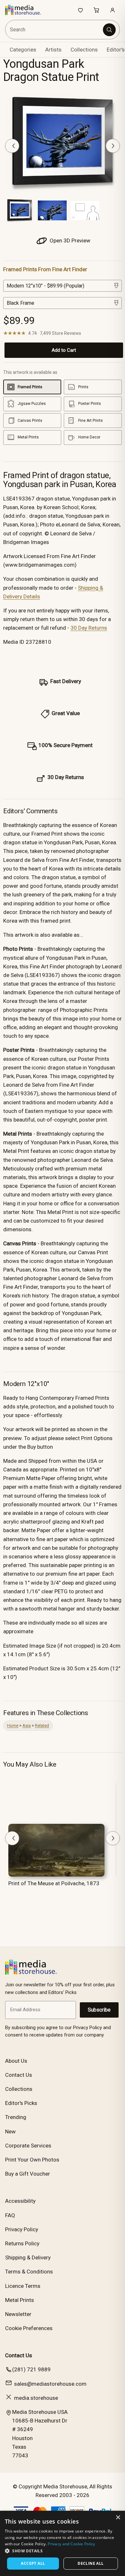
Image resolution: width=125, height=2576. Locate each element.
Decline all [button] (91, 2563)
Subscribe (99, 2010)
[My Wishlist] (80, 10)
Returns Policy (22, 2243)
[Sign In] (113, 10)
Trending (16, 2117)
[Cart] (96, 10)
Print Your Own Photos (32, 2160)
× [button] (118, 2518)
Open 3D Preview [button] (69, 240)
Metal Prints (20, 2300)
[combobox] (54, 30)
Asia (27, 1725)
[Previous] (12, 146)
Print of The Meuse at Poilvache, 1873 (54, 1883)
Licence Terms (23, 2286)
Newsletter (18, 2314)
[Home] (26, 10)
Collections (84, 50)
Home (13, 1725)
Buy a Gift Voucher (28, 2174)
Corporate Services (28, 2146)
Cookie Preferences (29, 2328)
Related (42, 1725)
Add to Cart (64, 350)
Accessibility (20, 2201)
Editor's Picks (21, 2103)
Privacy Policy (22, 2229)
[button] (63, 2551)
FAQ (10, 2215)
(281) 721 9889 (31, 2369)
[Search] (109, 30)
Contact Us (19, 2075)
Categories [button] (23, 50)
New (10, 2131)
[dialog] (63, 2543)
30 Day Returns (89, 628)
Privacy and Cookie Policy (71, 2544)
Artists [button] (53, 50)
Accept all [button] (33, 2563)
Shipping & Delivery (28, 2257)
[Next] (113, 146)
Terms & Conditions (29, 2272)
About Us (16, 2061)
